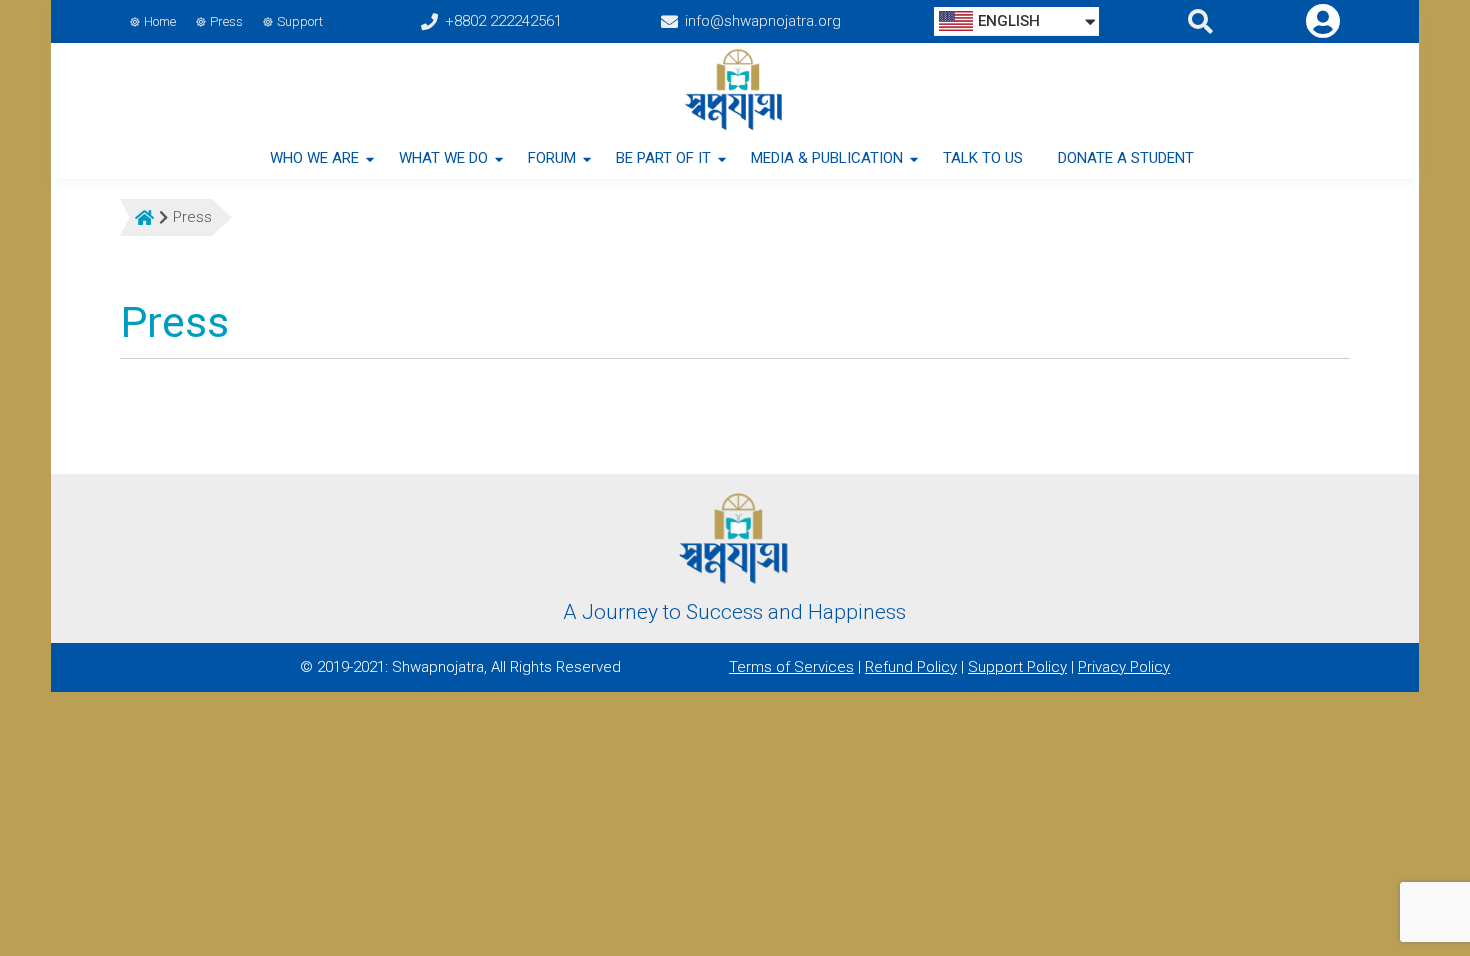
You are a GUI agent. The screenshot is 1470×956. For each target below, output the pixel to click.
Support (300, 21)
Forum (552, 158)
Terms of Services (791, 667)
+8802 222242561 (503, 21)
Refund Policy (911, 667)
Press (226, 21)
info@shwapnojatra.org (763, 21)
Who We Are (314, 158)
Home (160, 21)
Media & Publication (827, 158)
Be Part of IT (663, 158)
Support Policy (1017, 667)
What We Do (443, 158)
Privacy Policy (1124, 667)
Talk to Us (983, 158)
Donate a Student (1126, 158)
